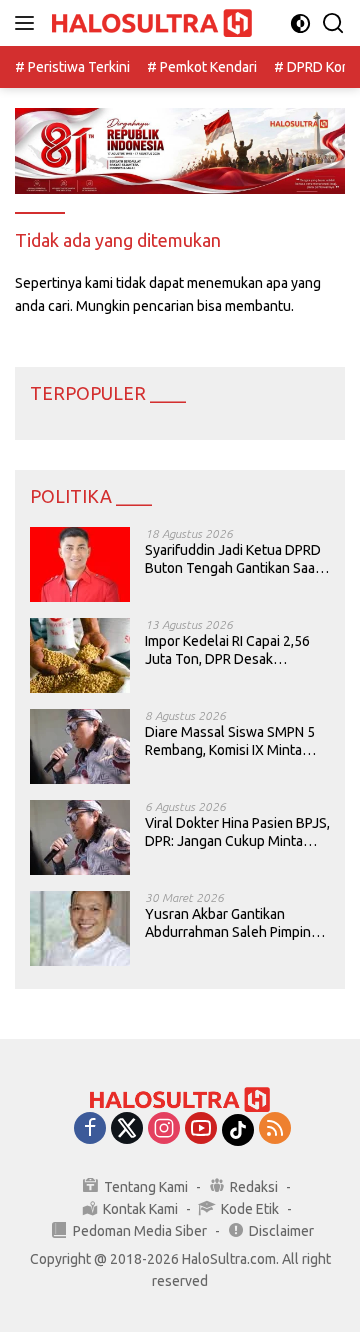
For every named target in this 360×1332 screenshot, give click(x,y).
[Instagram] (164, 1129)
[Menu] (28, 23)
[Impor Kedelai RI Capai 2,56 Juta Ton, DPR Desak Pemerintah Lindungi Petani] (80, 655)
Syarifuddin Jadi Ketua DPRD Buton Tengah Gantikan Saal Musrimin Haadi (233, 559)
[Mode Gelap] (300, 23)
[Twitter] (127, 1129)
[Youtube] (201, 1129)
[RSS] (275, 1129)
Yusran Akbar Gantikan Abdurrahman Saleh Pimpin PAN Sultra (228, 923)
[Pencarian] (333, 23)
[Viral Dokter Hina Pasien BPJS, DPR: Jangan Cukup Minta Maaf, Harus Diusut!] (80, 837)
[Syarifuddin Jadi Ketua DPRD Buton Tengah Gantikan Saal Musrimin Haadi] (80, 564)
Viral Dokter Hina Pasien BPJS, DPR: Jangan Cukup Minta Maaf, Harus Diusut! (237, 832)
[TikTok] (238, 1130)
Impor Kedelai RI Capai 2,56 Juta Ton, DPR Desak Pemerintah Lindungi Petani (229, 650)
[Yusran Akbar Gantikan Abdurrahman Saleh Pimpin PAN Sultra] (80, 928)
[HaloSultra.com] (149, 23)
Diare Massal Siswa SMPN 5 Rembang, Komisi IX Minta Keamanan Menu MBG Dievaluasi (230, 741)
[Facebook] (90, 1129)
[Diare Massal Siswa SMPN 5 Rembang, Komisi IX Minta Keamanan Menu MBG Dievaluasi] (80, 746)
